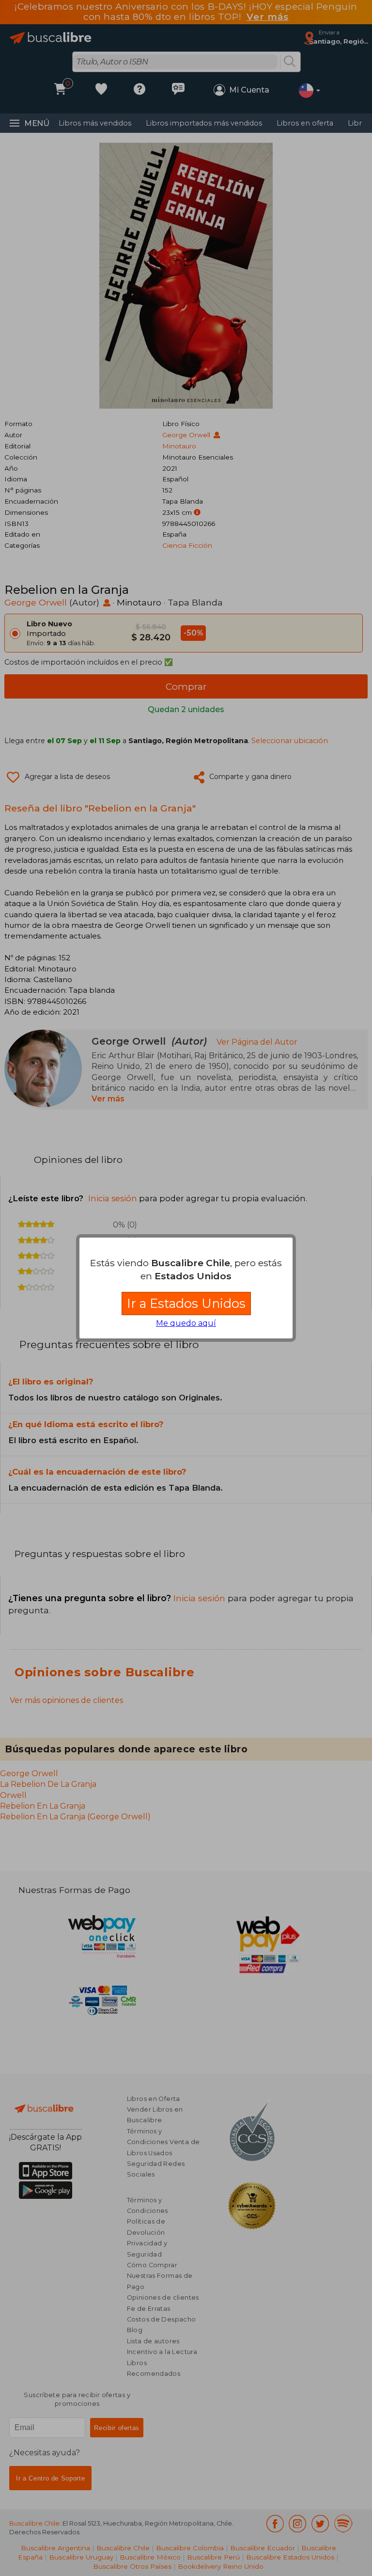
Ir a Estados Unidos (186, 1303)
